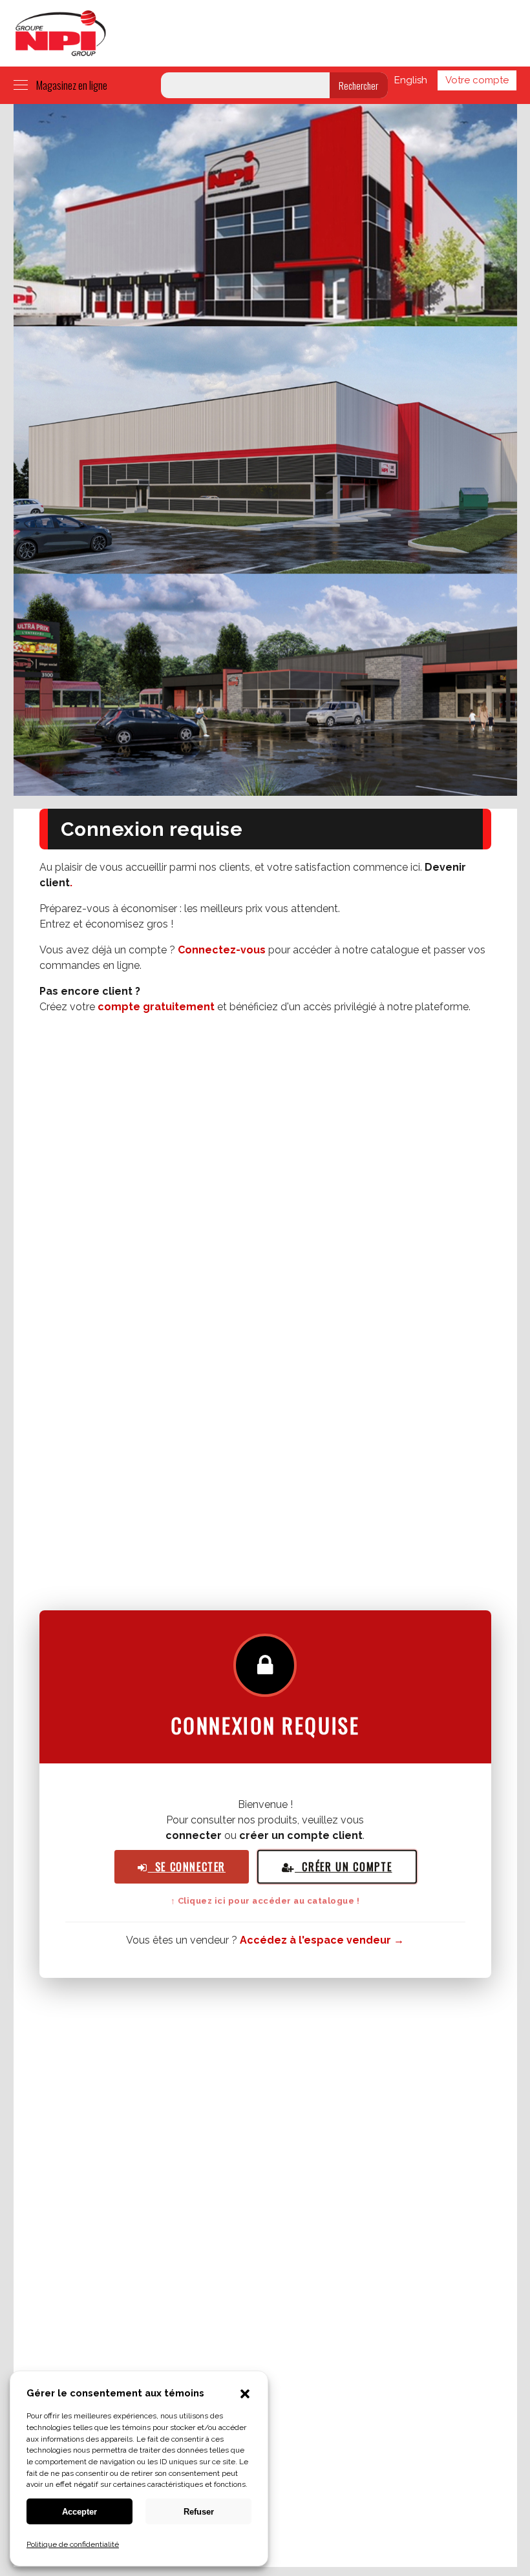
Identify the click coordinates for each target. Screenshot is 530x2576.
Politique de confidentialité (73, 2544)
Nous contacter (442, 33)
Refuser (199, 2512)
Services (190, 33)
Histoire (238, 33)
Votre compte (477, 80)
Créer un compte (343, 1867)
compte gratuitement (156, 1007)
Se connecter (186, 1867)
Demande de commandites (331, 33)
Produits (139, 33)
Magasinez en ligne (72, 85)
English (411, 80)
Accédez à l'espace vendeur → (322, 1940)
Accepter (79, 2512)
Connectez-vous (222, 950)
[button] (245, 2395)
